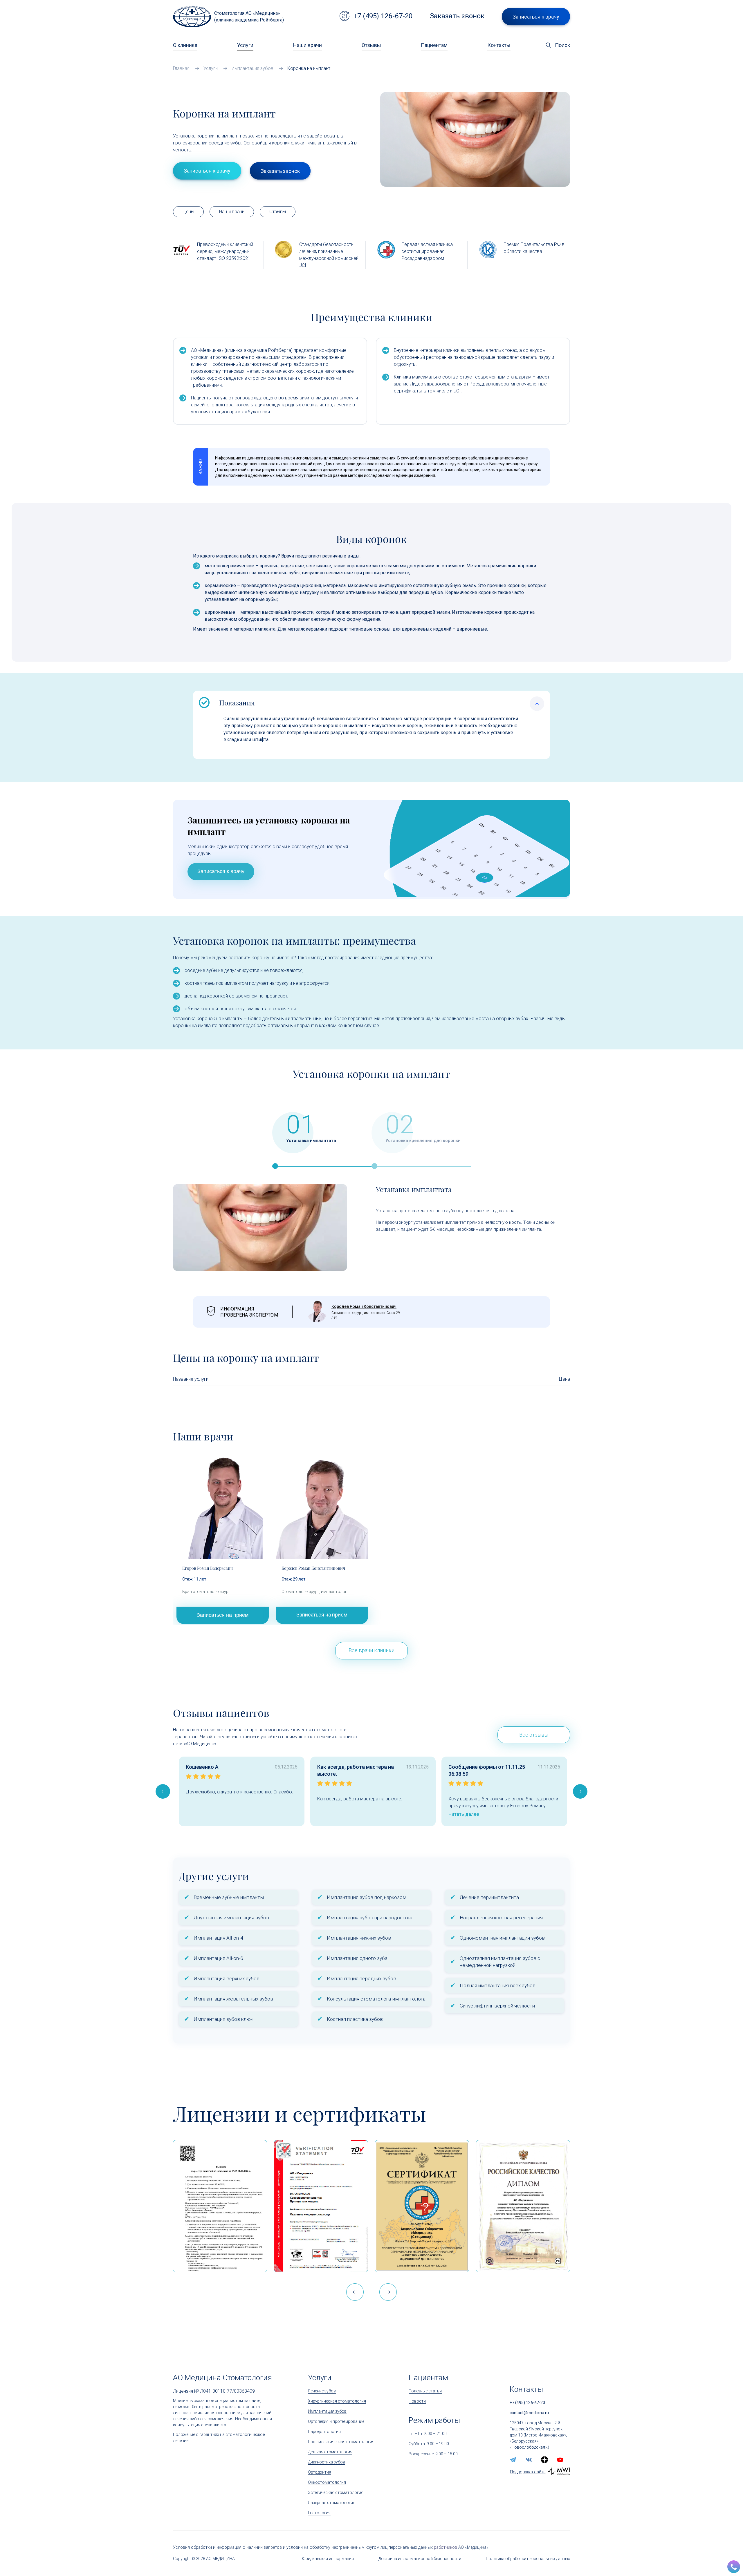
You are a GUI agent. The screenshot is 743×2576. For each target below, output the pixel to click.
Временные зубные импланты (229, 1897)
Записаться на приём (223, 1615)
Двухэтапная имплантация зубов (231, 1918)
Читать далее (464, 1814)
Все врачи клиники (371, 1650)
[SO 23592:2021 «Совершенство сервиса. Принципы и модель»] (321, 2206)
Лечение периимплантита (489, 1897)
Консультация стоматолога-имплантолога (376, 1999)
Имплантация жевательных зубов (233, 1999)
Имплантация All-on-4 (218, 1938)
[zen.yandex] (544, 2460)
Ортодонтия (320, 2472)
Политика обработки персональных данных (528, 2559)
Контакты (499, 45)
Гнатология (319, 2513)
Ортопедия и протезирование (336, 2421)
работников (446, 2547)
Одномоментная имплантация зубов (502, 1938)
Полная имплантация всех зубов (498, 1985)
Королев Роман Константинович (364, 1306)
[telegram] (513, 2460)
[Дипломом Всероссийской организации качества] (523, 2206)
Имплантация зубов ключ (223, 2019)
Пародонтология (324, 2432)
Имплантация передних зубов (361, 1978)
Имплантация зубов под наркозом (367, 1897)
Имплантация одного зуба (357, 1958)
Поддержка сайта (528, 2472)
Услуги (245, 45)
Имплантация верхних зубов (227, 1978)
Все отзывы (534, 1735)
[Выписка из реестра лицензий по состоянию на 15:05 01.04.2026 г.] (220, 2206)
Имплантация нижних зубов (359, 1938)
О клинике (185, 45)
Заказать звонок (457, 16)
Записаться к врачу (221, 871)
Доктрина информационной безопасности (420, 2559)
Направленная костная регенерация (501, 1918)
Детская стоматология (330, 2452)
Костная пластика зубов (355, 2019)
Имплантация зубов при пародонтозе (370, 1918)
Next (580, 1791)
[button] (388, 2292)
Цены (188, 212)
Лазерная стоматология (332, 2503)
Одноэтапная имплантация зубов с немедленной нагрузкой (500, 1962)
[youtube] (560, 2460)
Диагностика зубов (327, 2462)
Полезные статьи (425, 2391)
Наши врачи (308, 45)
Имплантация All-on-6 (218, 1958)
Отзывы (371, 45)
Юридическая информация (328, 2559)
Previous (163, 1791)
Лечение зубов (322, 2391)
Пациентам (434, 45)
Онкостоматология (327, 2482)
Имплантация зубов (327, 2411)
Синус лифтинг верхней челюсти (497, 2006)
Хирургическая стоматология (337, 2401)
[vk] (529, 2460)
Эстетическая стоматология (336, 2492)
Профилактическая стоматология (341, 2442)
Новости (417, 2401)
